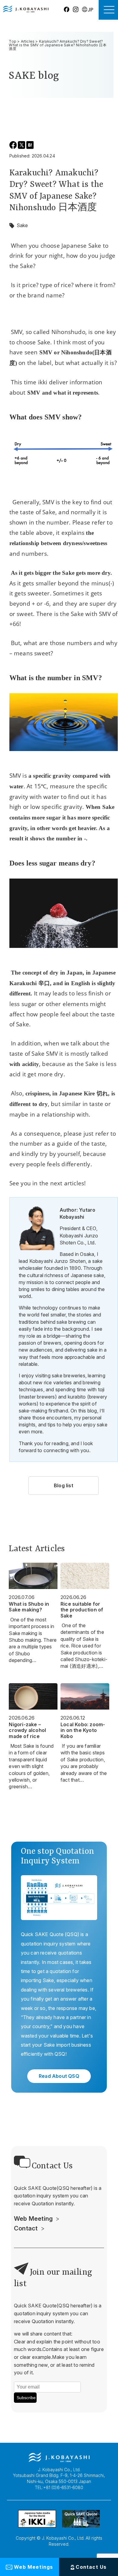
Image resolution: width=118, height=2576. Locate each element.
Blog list (64, 1485)
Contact (26, 2228)
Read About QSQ (59, 2076)
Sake (22, 225)
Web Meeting (33, 2219)
